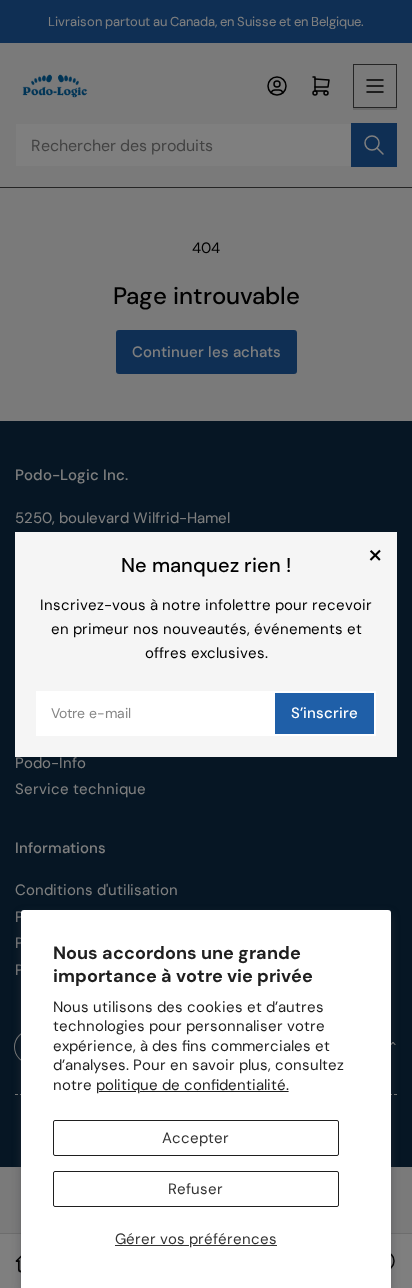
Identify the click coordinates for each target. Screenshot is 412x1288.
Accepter (195, 1138)
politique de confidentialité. (192, 1085)
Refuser (195, 1189)
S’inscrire (324, 713)
